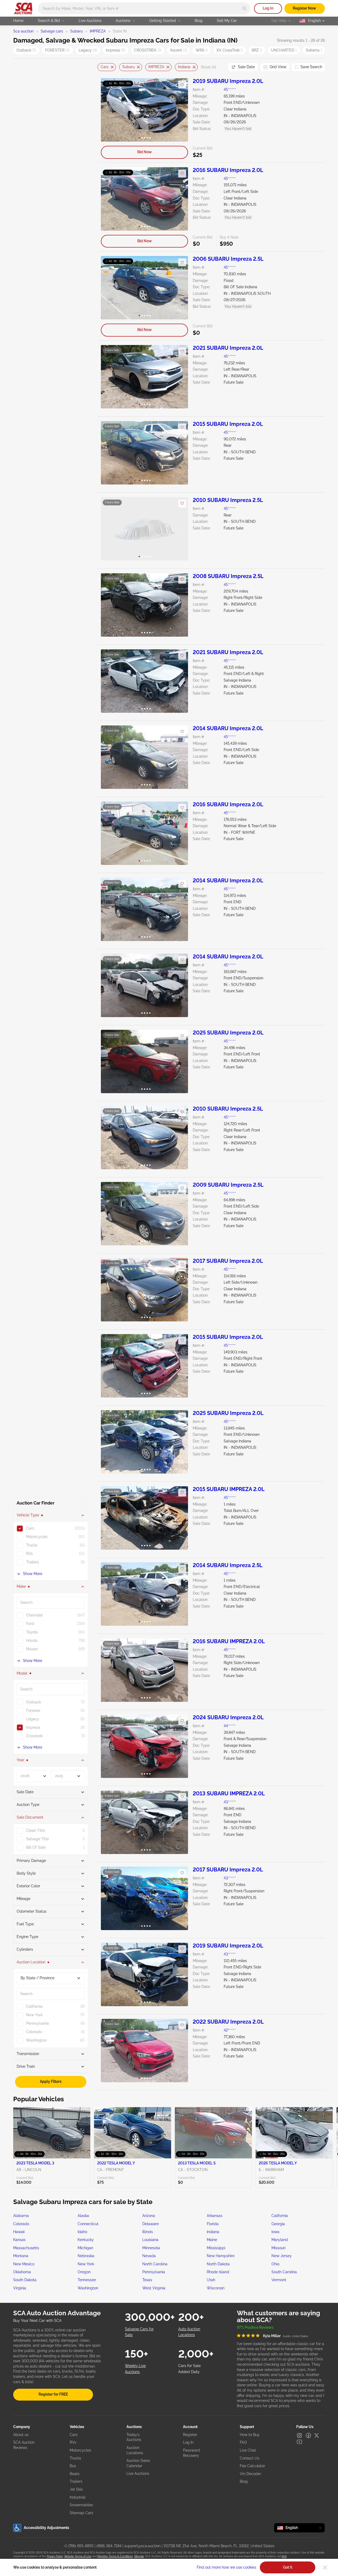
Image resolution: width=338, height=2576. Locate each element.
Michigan (85, 2248)
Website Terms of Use (78, 2556)
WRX (202, 50)
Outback (26, 50)
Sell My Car (227, 21)
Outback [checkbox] (34, 1702)
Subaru (76, 31)
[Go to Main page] (23, 8)
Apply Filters (51, 2081)
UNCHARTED (284, 50)
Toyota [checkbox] (32, 1632)
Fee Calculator (252, 2466)
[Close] (325, 2568)
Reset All (209, 67)
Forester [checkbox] (33, 1711)
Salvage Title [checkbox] (37, 1839)
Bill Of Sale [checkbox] (36, 1847)
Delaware (151, 2224)
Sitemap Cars (81, 2513)
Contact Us (250, 2458)
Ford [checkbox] (30, 1624)
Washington (88, 2288)
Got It (288, 2567)
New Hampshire (221, 2256)
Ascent (178, 50)
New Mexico (24, 2264)
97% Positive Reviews (255, 2327)
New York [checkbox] (34, 2015)
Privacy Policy (55, 2556)
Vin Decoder (250, 2474)
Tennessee (87, 2280)
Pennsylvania (154, 2272)
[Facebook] (308, 2435)
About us (21, 2435)
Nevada (149, 2256)
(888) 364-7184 (109, 2546)
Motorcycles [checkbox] (37, 1537)
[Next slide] (218, 67)
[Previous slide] (101, 67)
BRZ (257, 50)
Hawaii (19, 2232)
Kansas (19, 2240)
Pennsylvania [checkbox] (37, 2023)
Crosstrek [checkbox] (34, 1736)
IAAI (284, 2556)
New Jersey (282, 2256)
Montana (21, 2256)
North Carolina (155, 2264)
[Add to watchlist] (182, 85)
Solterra (314, 50)
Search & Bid (49, 21)
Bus (73, 2466)
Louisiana (150, 2240)
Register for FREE (53, 2394)
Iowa (275, 2232)
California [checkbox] (34, 2006)
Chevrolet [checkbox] (34, 1615)
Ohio (275, 2264)
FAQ (243, 2442)
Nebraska (86, 2256)
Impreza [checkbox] (33, 1727)
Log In (268, 8)
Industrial (78, 2497)
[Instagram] (299, 2435)
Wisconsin (216, 2288)
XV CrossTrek (230, 50)
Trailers (76, 2481)
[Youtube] (299, 2442)
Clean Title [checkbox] (36, 1830)
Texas (147, 2280)
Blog (199, 21)
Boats (75, 2474)
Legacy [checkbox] (33, 1719)
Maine (212, 2240)
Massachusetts (26, 2248)
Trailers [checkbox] (32, 1562)
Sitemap (139, 2556)
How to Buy (250, 2435)
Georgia (278, 2224)
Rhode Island (218, 2272)
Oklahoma (22, 2272)
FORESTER (57, 50)
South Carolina (284, 2272)
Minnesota (151, 2248)
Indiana (184, 67)
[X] (317, 2435)
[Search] (244, 8)
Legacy (88, 50)
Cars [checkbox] (30, 1528)
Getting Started (163, 21)
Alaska (83, 2216)
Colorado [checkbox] (34, 2032)
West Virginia (154, 2288)
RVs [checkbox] (29, 1554)
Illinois (148, 2232)
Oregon (84, 2272)
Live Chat (248, 2450)
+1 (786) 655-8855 (79, 2546)
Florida (213, 2224)
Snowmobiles (81, 2505)
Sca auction (23, 31)
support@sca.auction (142, 2546)
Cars (105, 67)
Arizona (149, 2216)
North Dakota (218, 2264)
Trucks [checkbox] (32, 1545)
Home (18, 21)
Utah (211, 2280)
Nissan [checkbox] (32, 1649)
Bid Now (145, 152)
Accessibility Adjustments (46, 2528)
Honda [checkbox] (32, 1641)
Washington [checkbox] (36, 2040)
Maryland (280, 2240)
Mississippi (216, 2248)
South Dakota (25, 2280)
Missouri (278, 2248)
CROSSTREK (148, 50)
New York (86, 2264)
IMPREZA (98, 31)
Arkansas (215, 2216)
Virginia (20, 2288)
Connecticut (88, 2224)
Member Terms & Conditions (115, 2556)
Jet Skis (76, 2489)
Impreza (116, 50)
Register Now (304, 8)
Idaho (82, 2232)
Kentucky (86, 2240)
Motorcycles (80, 2450)
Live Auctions (90, 21)
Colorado (21, 2224)
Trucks (75, 2458)
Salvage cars (52, 31)
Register (190, 2435)
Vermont (279, 2280)
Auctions (123, 21)
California (280, 2216)
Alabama (21, 2216)
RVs (73, 2442)
